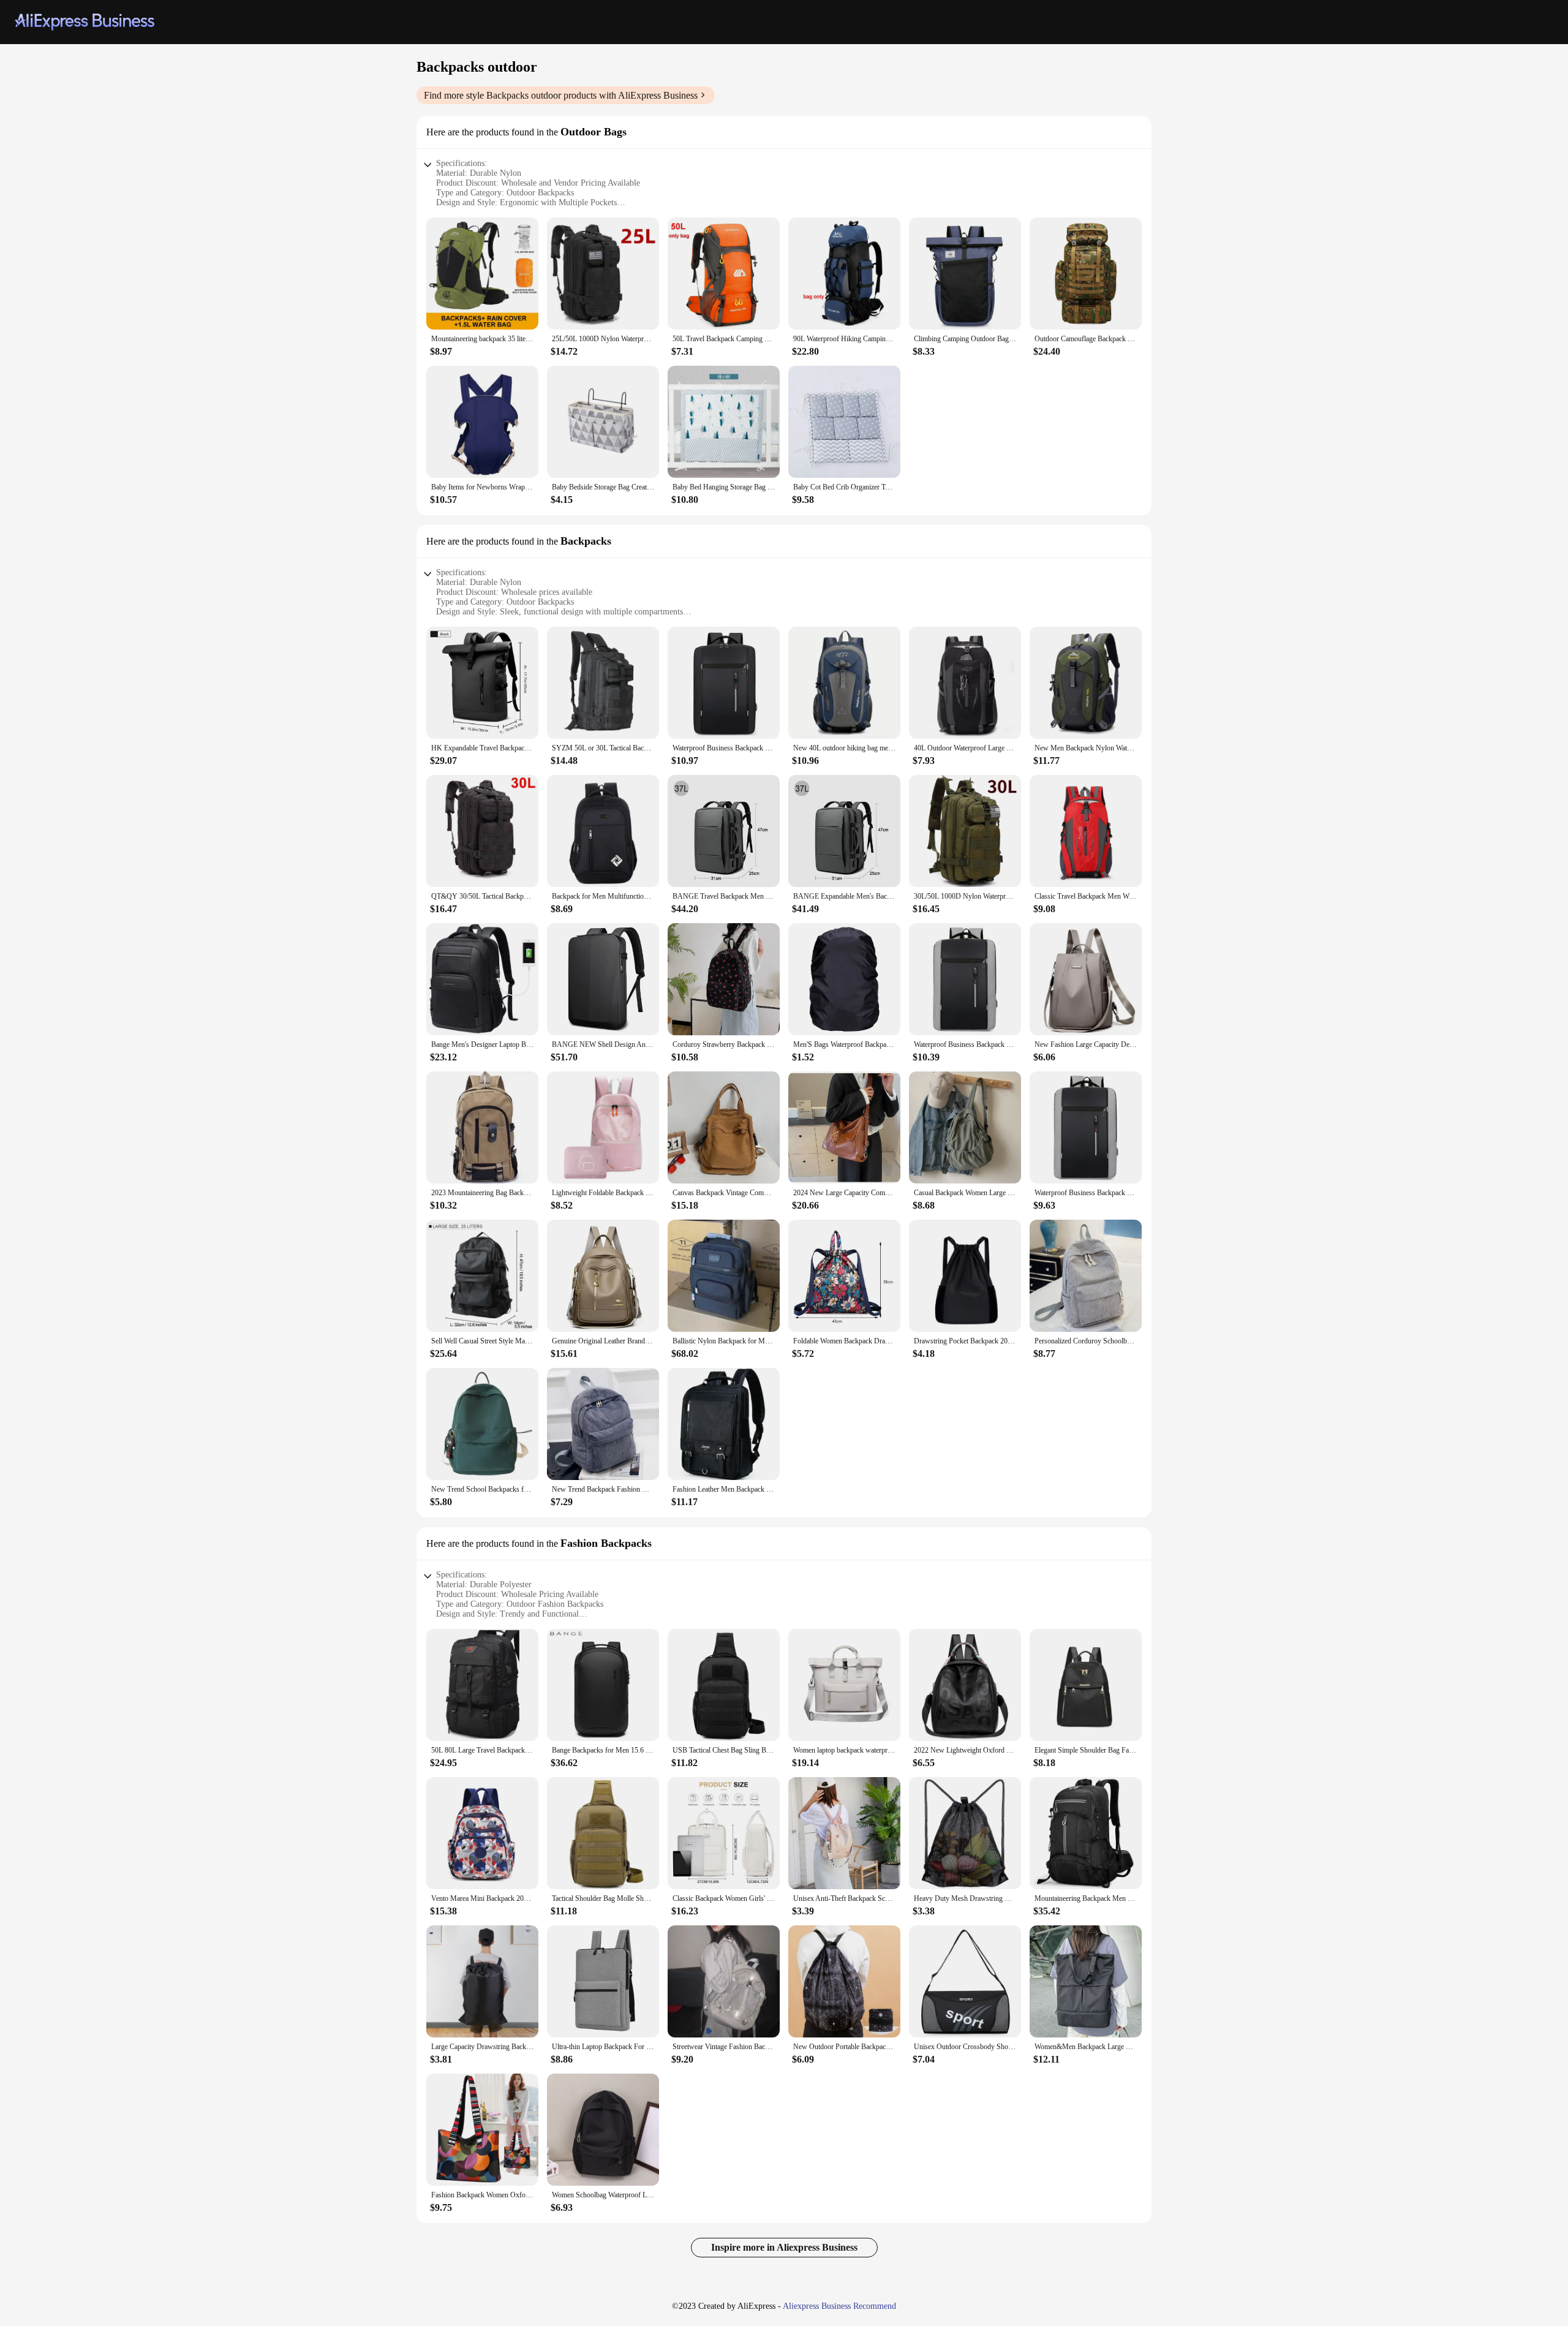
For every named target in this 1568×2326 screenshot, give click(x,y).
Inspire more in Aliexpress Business (784, 2247)
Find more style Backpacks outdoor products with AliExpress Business (561, 95)
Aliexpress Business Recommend (839, 2306)
